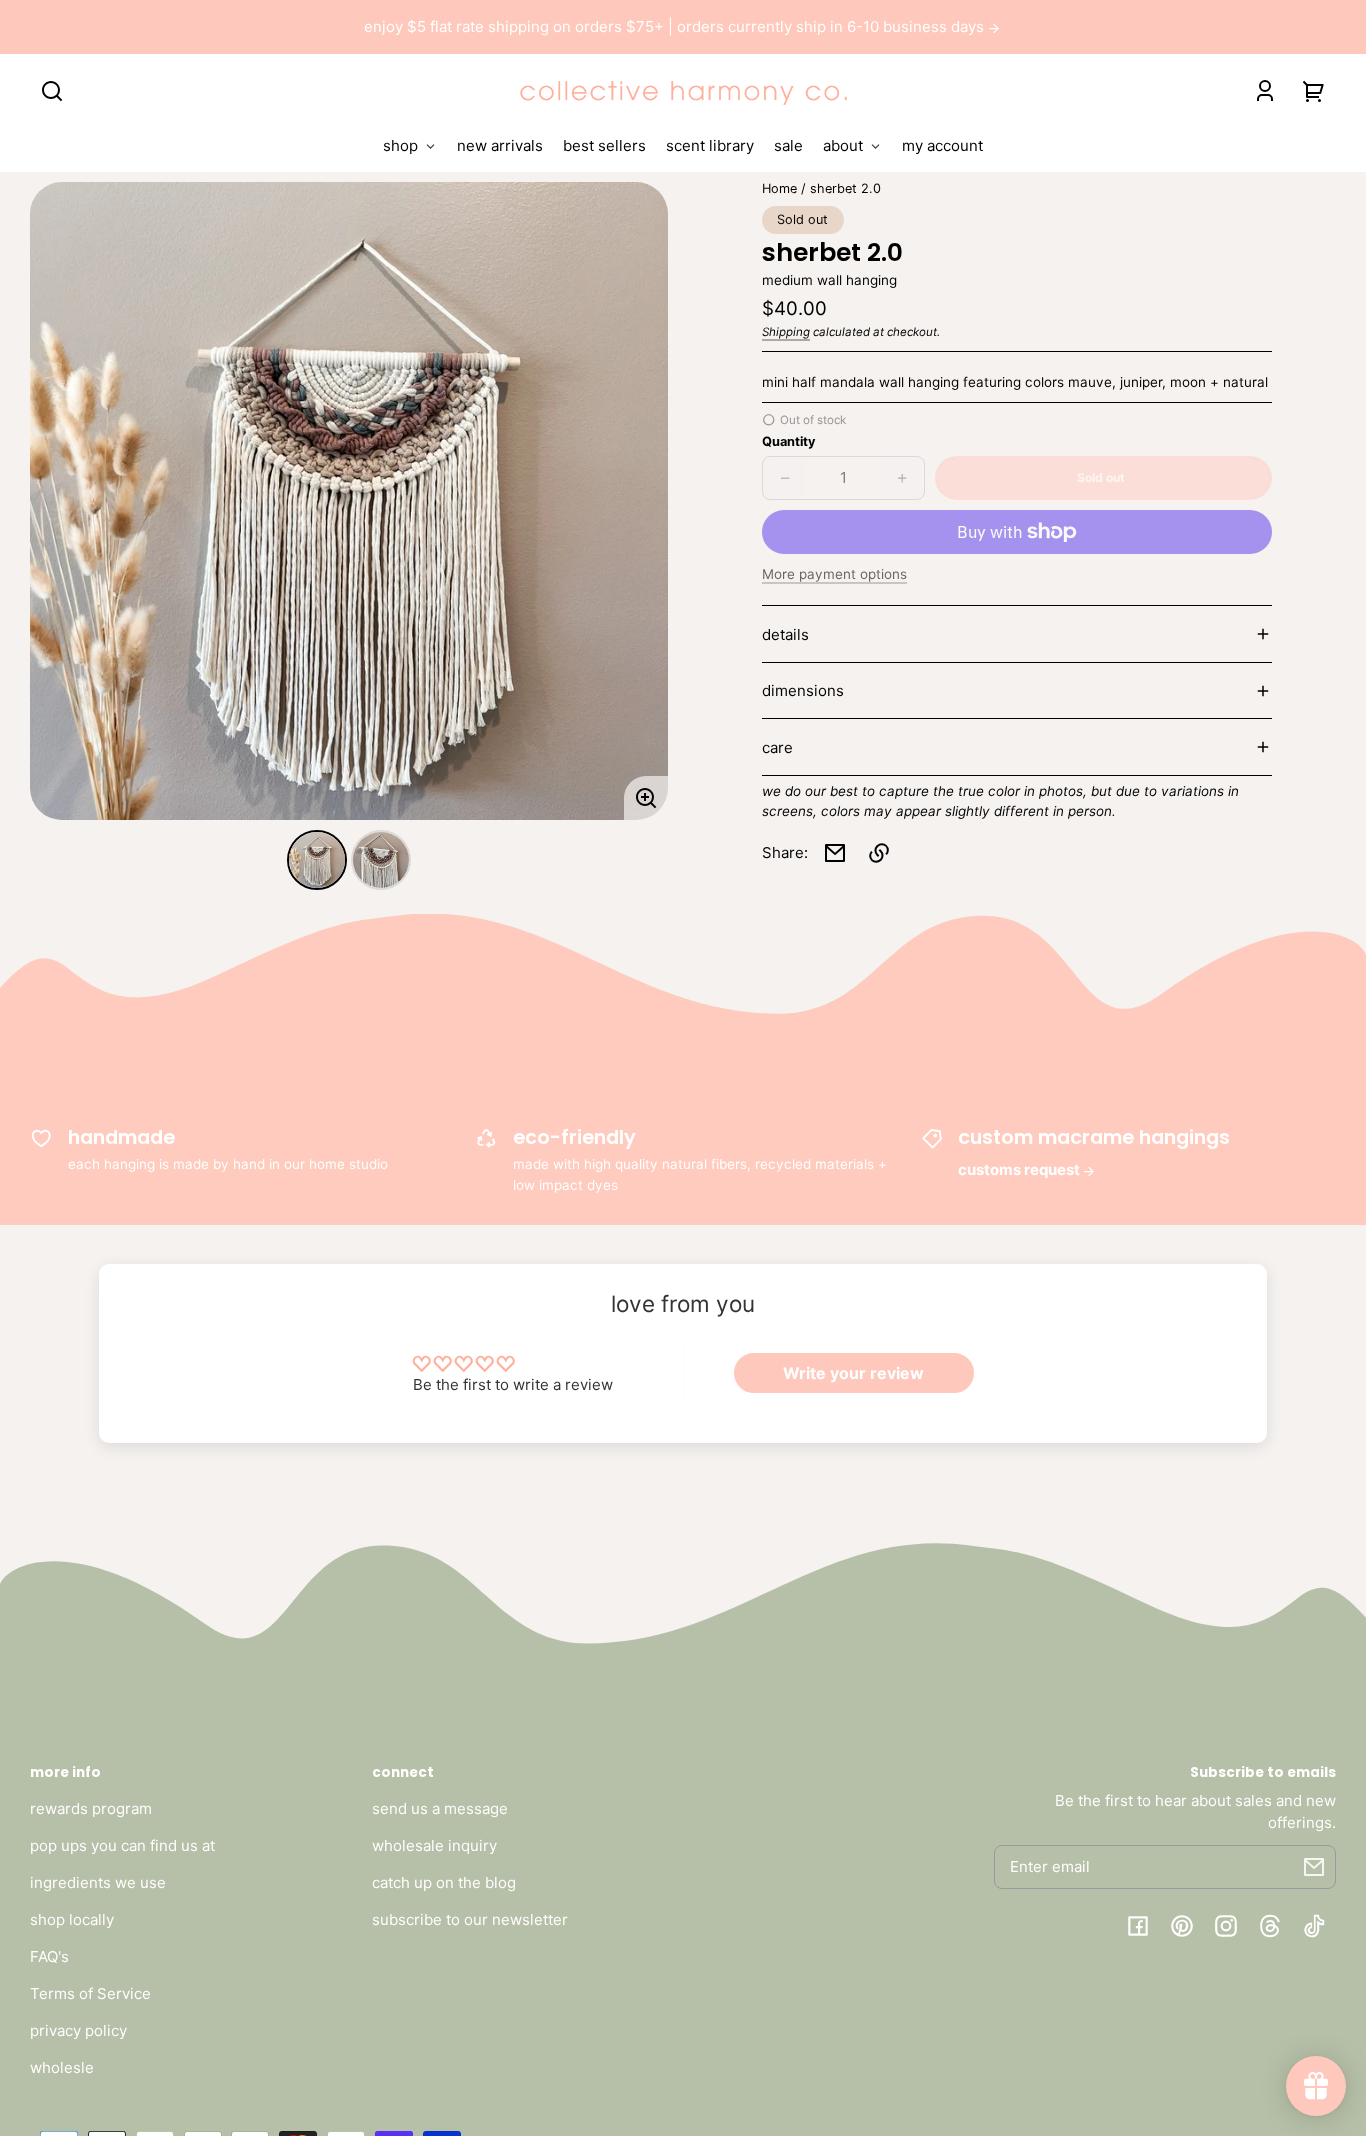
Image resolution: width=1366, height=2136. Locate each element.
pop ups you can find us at (122, 1845)
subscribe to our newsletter (470, 1919)
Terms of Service (90, 1993)
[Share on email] (835, 853)
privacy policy (78, 2030)
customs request (1020, 1169)
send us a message (440, 1808)
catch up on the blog (444, 1882)
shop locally (72, 1919)
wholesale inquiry (434, 1845)
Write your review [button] (853, 1373)
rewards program (91, 1808)
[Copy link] (879, 853)
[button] (52, 91)
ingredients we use (98, 1882)
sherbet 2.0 (845, 189)
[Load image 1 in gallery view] (317, 860)
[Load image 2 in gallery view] (381, 860)
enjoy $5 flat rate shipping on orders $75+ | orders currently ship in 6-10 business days (676, 26)
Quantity (788, 441)
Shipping (786, 332)
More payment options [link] (834, 574)
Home (779, 189)
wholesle (62, 2067)
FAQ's (49, 1956)
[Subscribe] (1314, 1867)
